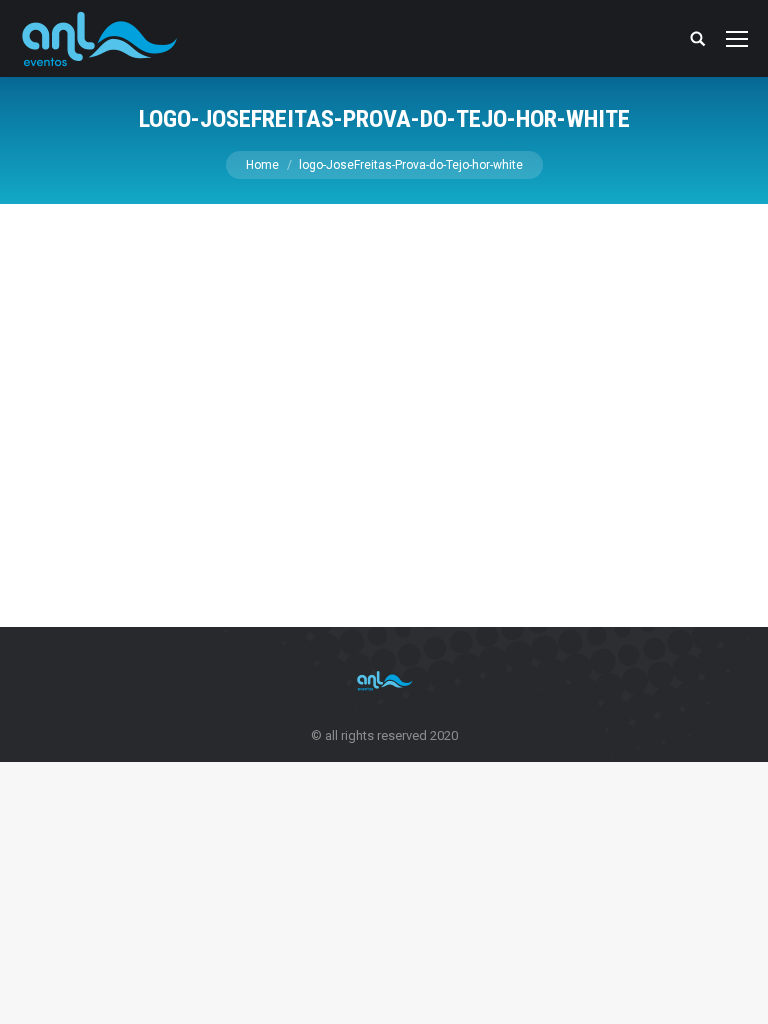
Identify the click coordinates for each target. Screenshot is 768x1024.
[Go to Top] (736, 992)
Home (262, 165)
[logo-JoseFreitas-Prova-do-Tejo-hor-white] (384, 410)
